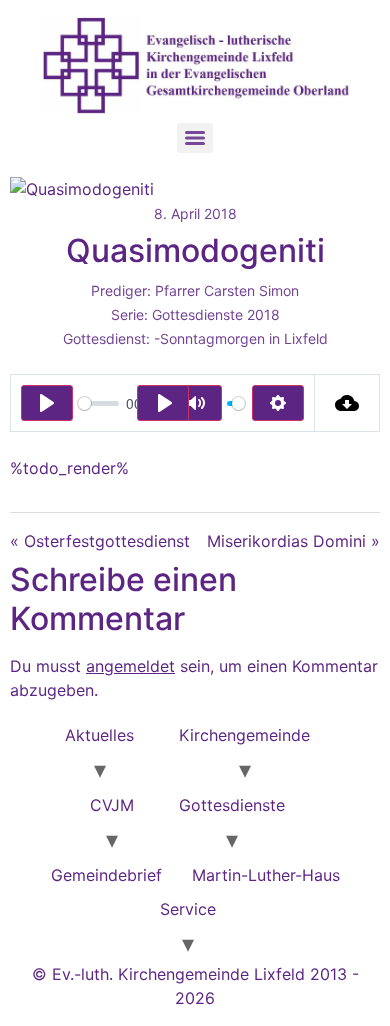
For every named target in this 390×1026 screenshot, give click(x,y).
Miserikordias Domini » (293, 541)
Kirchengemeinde (244, 735)
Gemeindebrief (106, 875)
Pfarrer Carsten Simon (227, 290)
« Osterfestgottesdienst (100, 541)
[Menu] (195, 138)
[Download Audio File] (347, 403)
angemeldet (130, 666)
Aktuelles (99, 735)
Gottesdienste (232, 805)
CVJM (112, 805)
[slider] (98, 403)
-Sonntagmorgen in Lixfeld (241, 338)
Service (188, 909)
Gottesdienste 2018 (216, 314)
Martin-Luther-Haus (266, 875)
